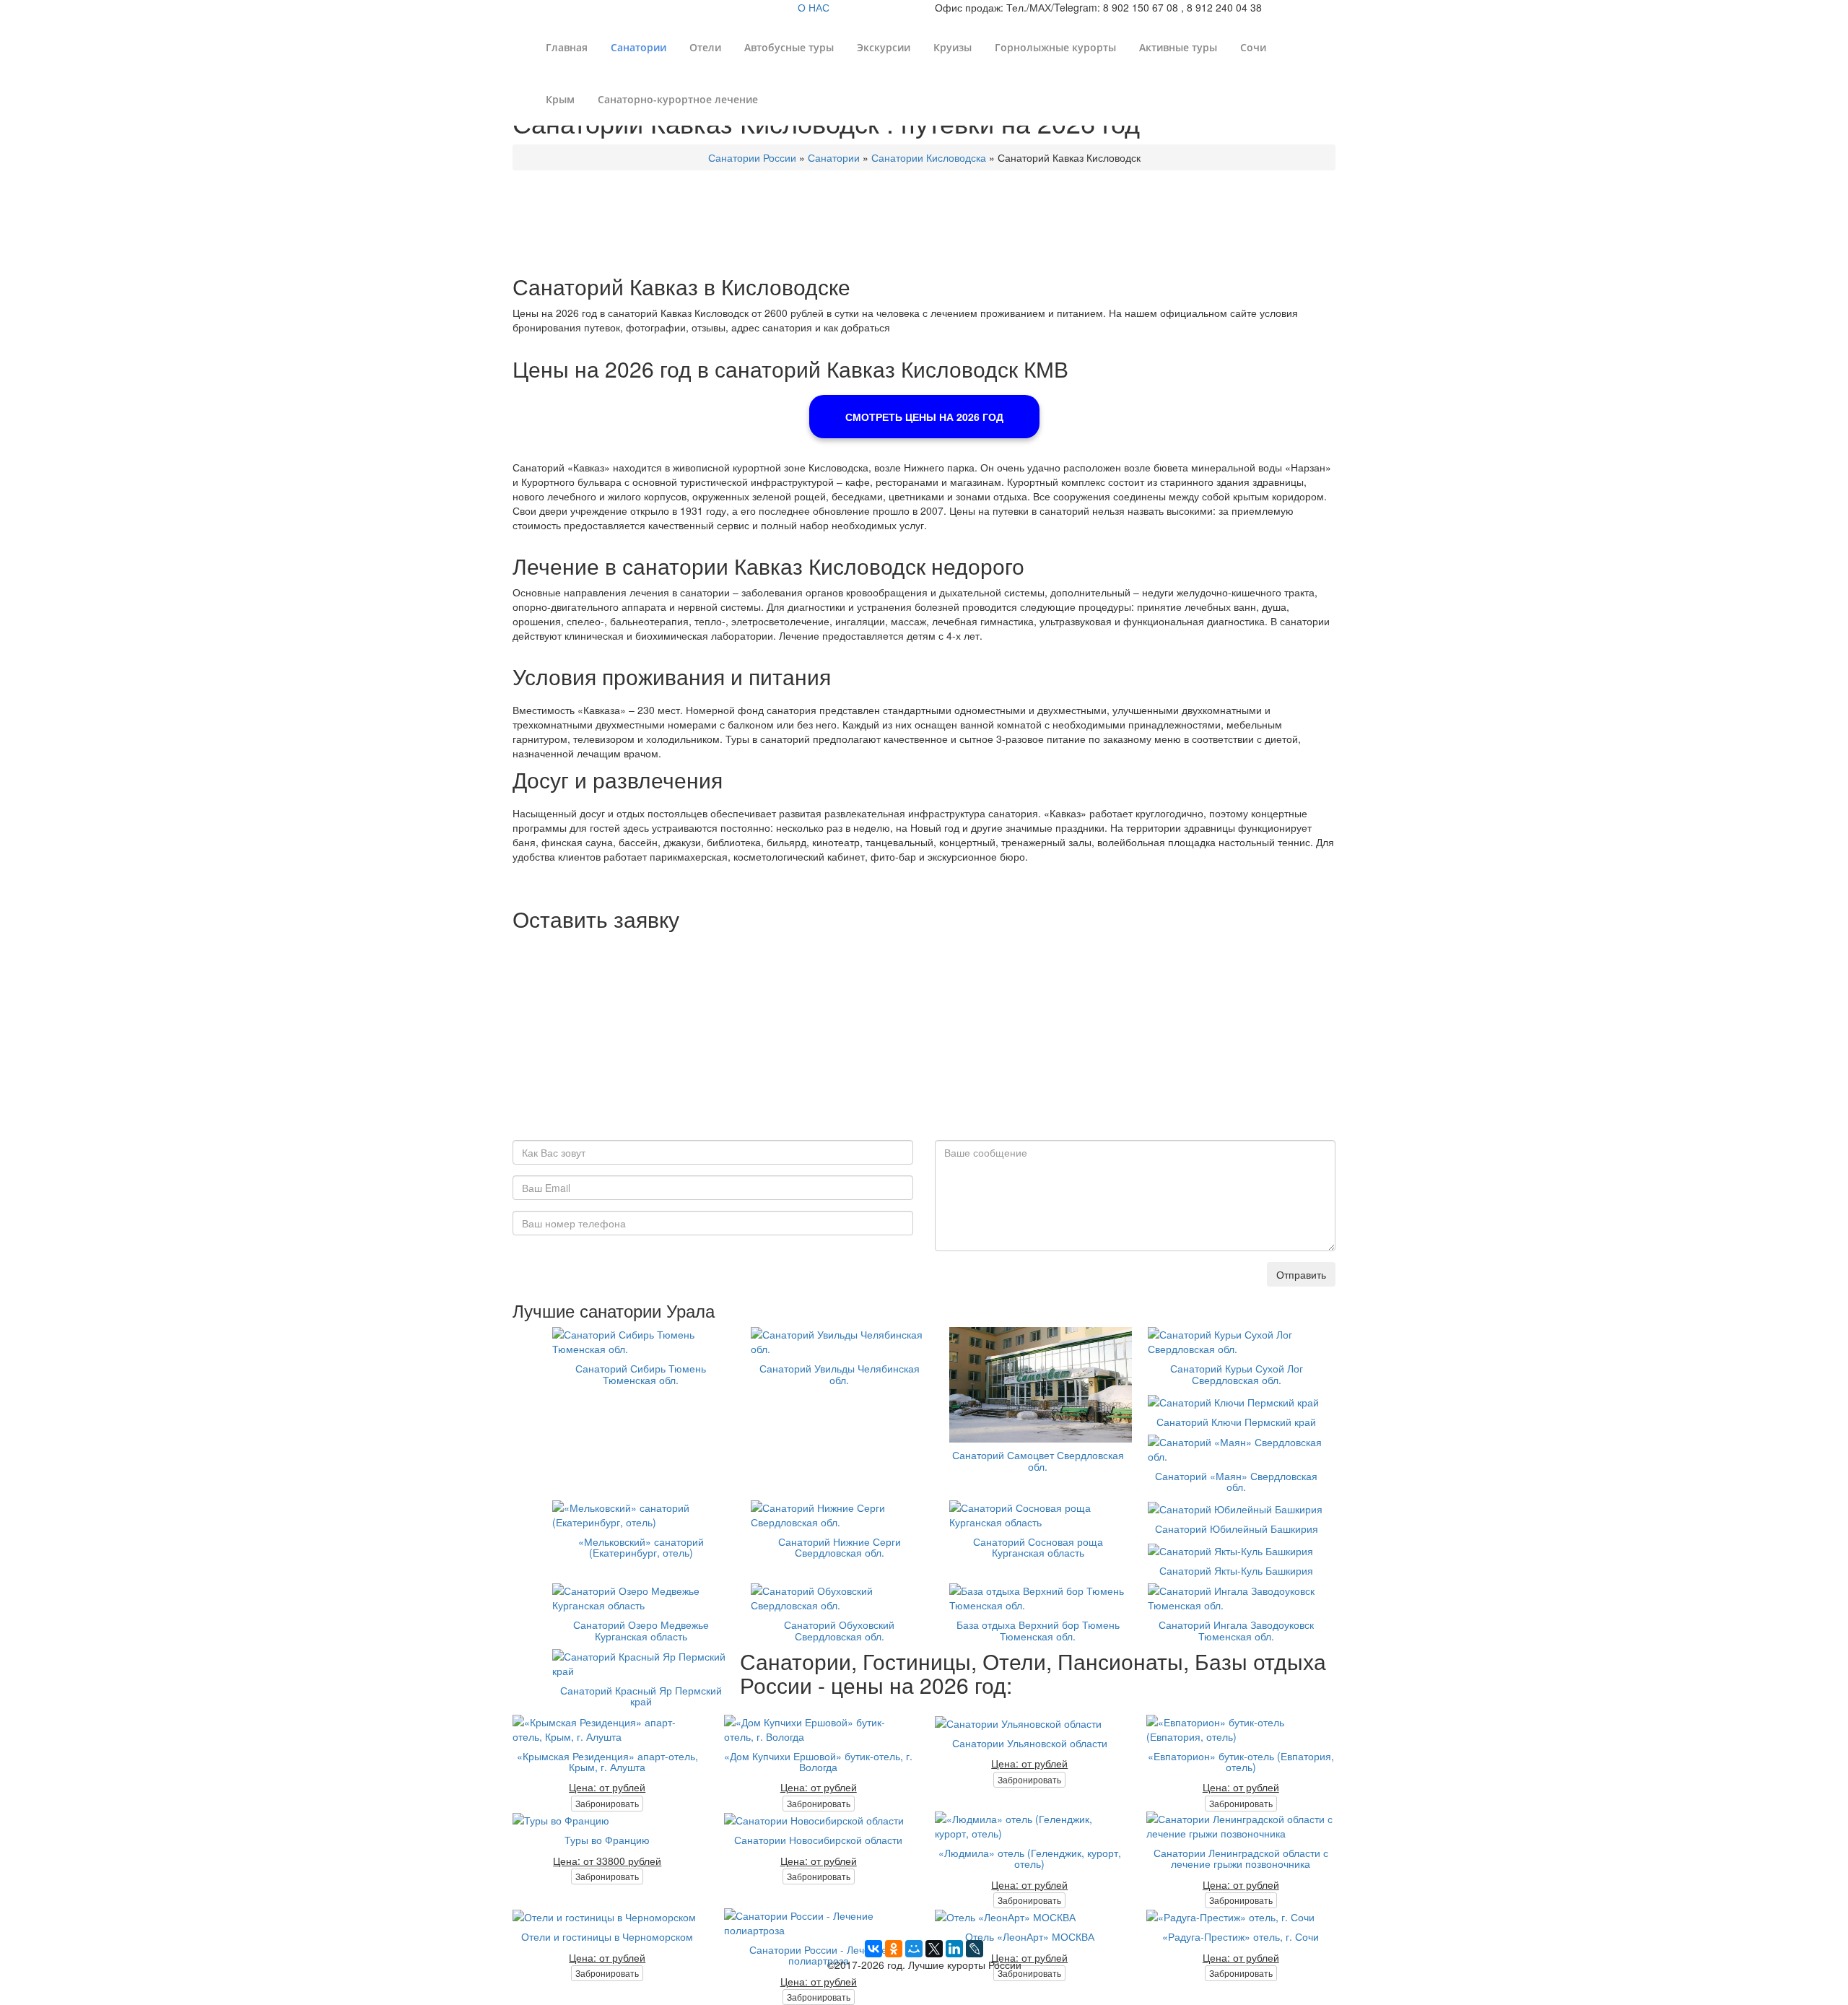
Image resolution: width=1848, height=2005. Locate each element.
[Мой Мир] (914, 1949)
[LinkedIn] (954, 1949)
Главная (567, 47)
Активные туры (1178, 47)
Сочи (1253, 47)
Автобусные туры (789, 47)
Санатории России (752, 157)
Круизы (953, 47)
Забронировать (607, 1803)
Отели (705, 47)
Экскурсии (884, 47)
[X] (934, 1949)
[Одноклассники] (894, 1949)
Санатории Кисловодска (929, 157)
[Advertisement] (924, 1039)
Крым (560, 99)
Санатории (638, 47)
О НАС (814, 7)
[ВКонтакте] (873, 1949)
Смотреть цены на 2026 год (924, 417)
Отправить (1301, 1274)
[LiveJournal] (975, 1949)
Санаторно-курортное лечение (678, 99)
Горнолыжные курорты (1055, 47)
